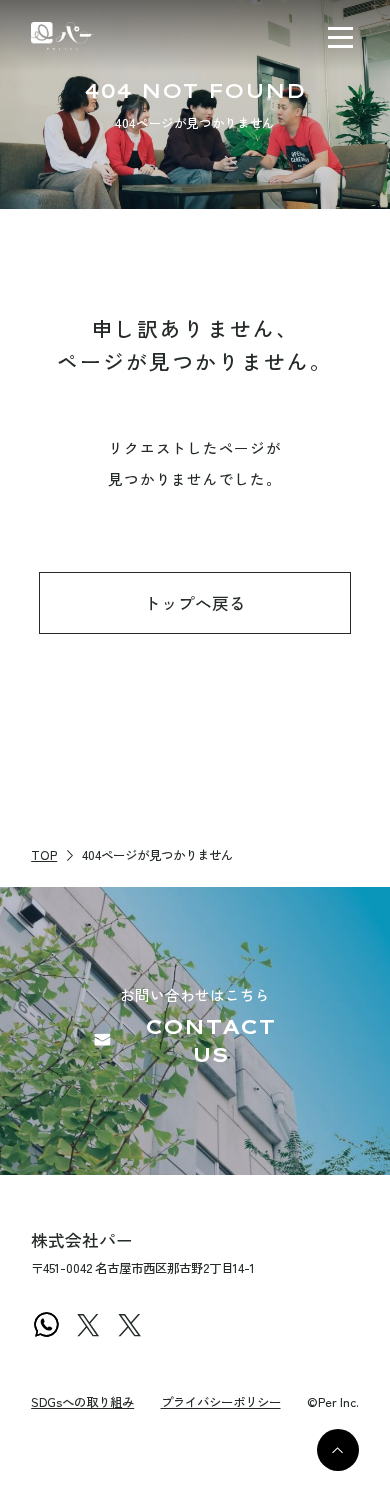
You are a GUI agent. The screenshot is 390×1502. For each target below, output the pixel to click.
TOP (44, 855)
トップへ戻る (195, 603)
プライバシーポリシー (221, 1402)
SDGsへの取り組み (82, 1402)
